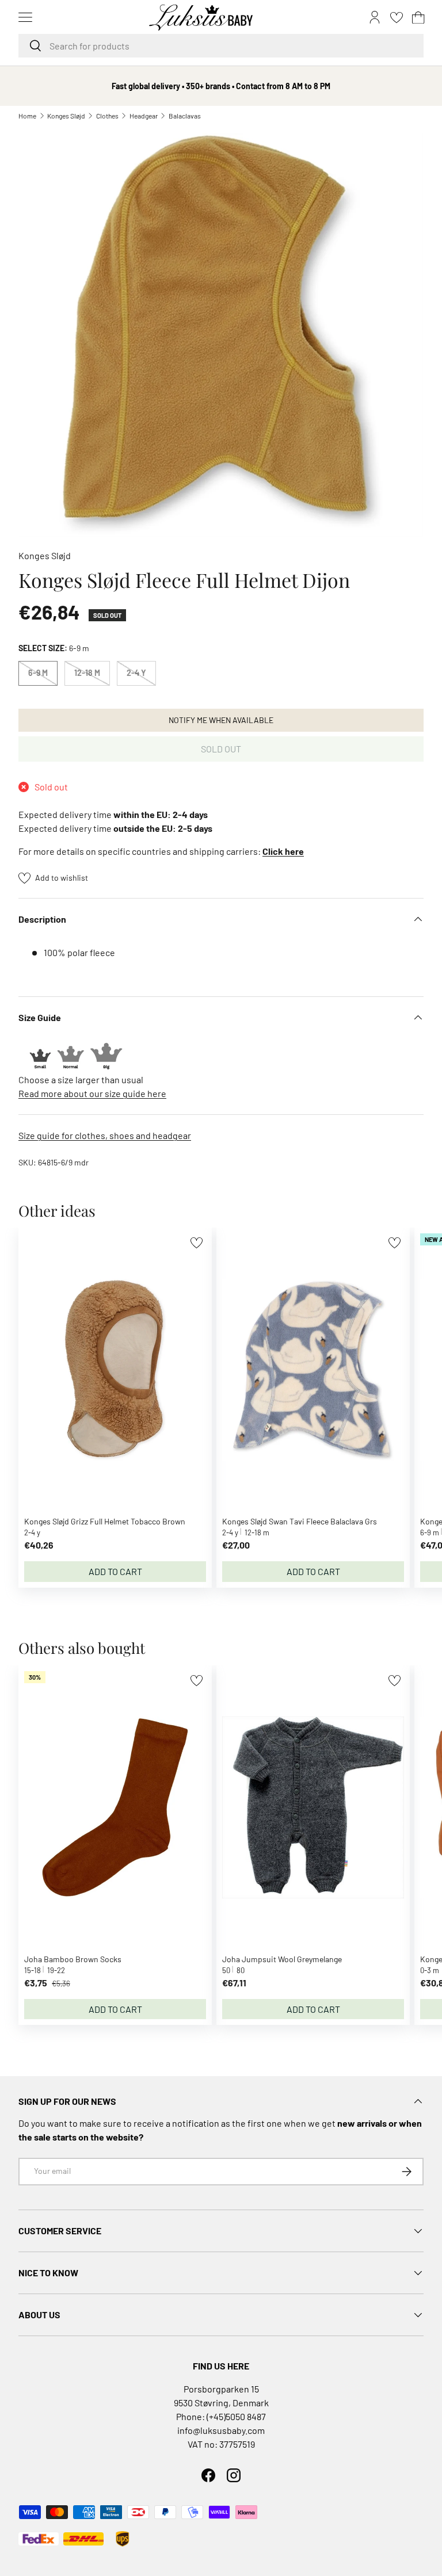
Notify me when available (221, 720)
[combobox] (221, 46)
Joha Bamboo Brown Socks (73, 1959)
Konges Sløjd (66, 116)
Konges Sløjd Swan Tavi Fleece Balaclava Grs (300, 1521)
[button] (418, 17)
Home (27, 116)
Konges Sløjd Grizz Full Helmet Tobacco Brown (105, 1521)
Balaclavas (185, 116)
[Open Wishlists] (397, 17)
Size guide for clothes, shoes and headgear (105, 1135)
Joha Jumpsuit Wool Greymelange (282, 1959)
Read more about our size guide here (92, 1093)
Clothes (107, 116)
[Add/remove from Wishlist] (197, 1243)
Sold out (221, 749)
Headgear (144, 116)
